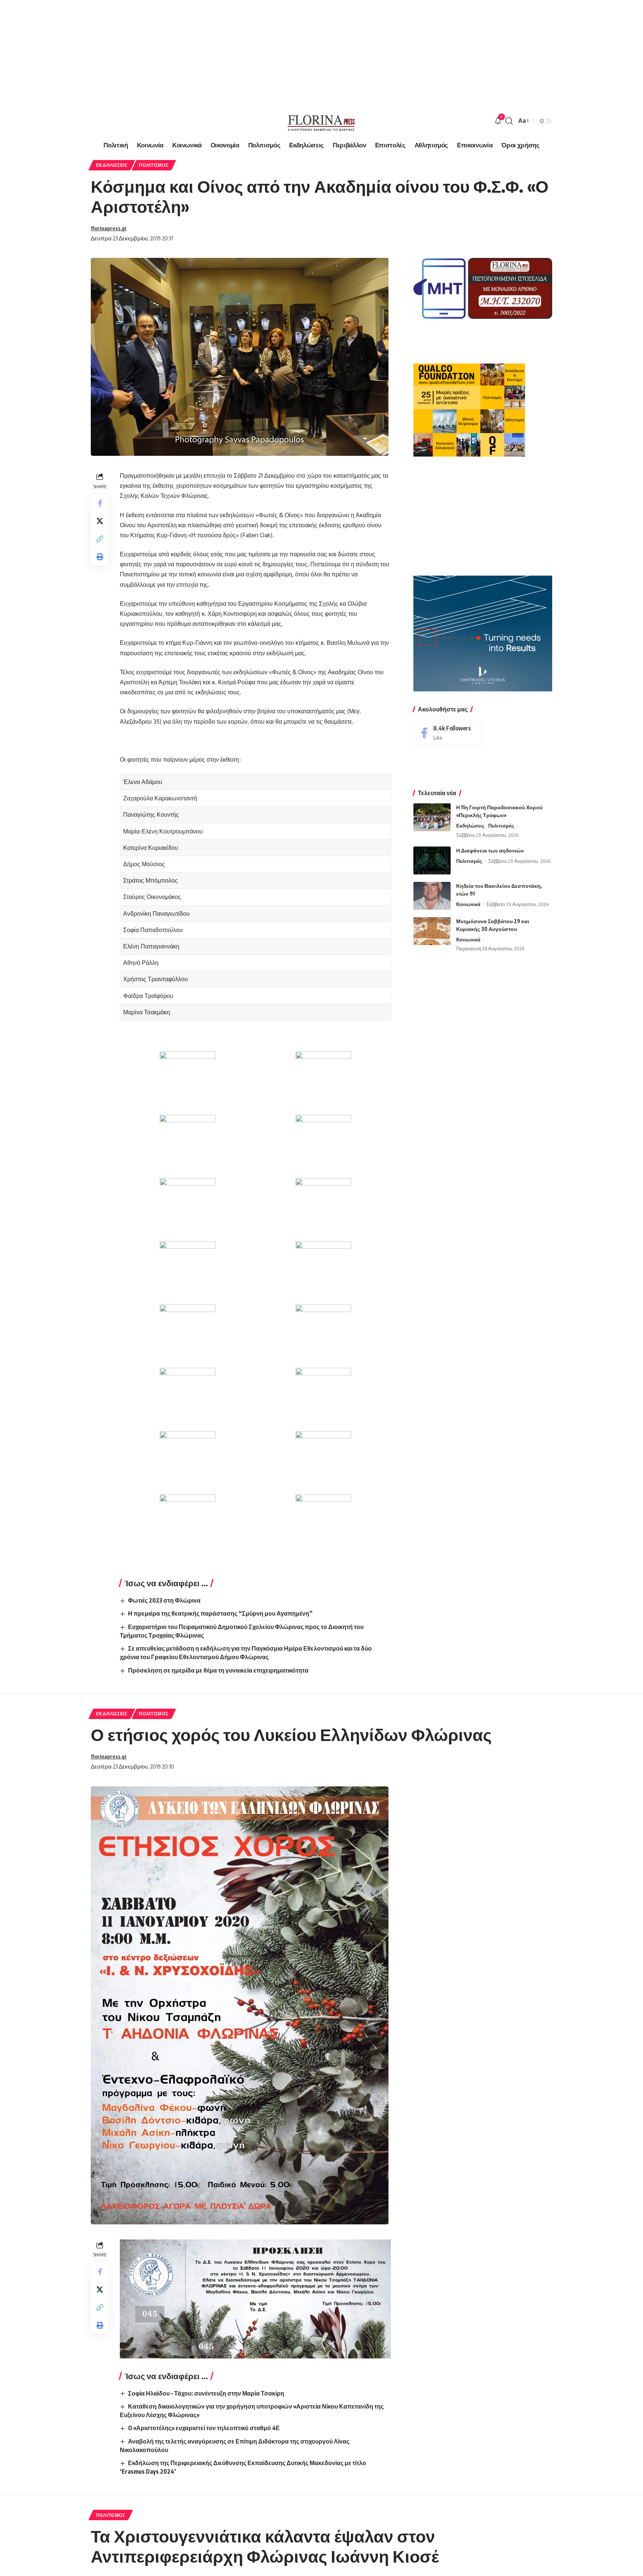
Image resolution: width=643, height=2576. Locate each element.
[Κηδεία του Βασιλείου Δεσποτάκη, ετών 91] (432, 896)
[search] (509, 121)
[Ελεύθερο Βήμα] (321, 121)
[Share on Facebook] (100, 503)
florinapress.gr (109, 228)
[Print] (100, 557)
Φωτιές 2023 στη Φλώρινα (164, 1600)
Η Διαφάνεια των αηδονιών (490, 850)
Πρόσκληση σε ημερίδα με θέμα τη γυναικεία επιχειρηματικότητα (218, 1670)
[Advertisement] (223, 52)
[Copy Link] (100, 539)
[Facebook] (448, 732)
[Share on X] (100, 521)
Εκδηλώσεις (112, 165)
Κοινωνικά (468, 904)
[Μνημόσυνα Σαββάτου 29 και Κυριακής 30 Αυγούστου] (432, 931)
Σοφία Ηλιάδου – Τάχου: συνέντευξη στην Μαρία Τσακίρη (206, 2393)
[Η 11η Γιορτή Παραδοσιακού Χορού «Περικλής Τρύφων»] (432, 817)
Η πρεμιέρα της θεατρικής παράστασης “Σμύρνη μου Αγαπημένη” (220, 1613)
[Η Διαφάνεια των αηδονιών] (432, 860)
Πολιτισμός (153, 165)
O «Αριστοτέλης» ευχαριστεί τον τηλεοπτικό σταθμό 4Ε (204, 2428)
